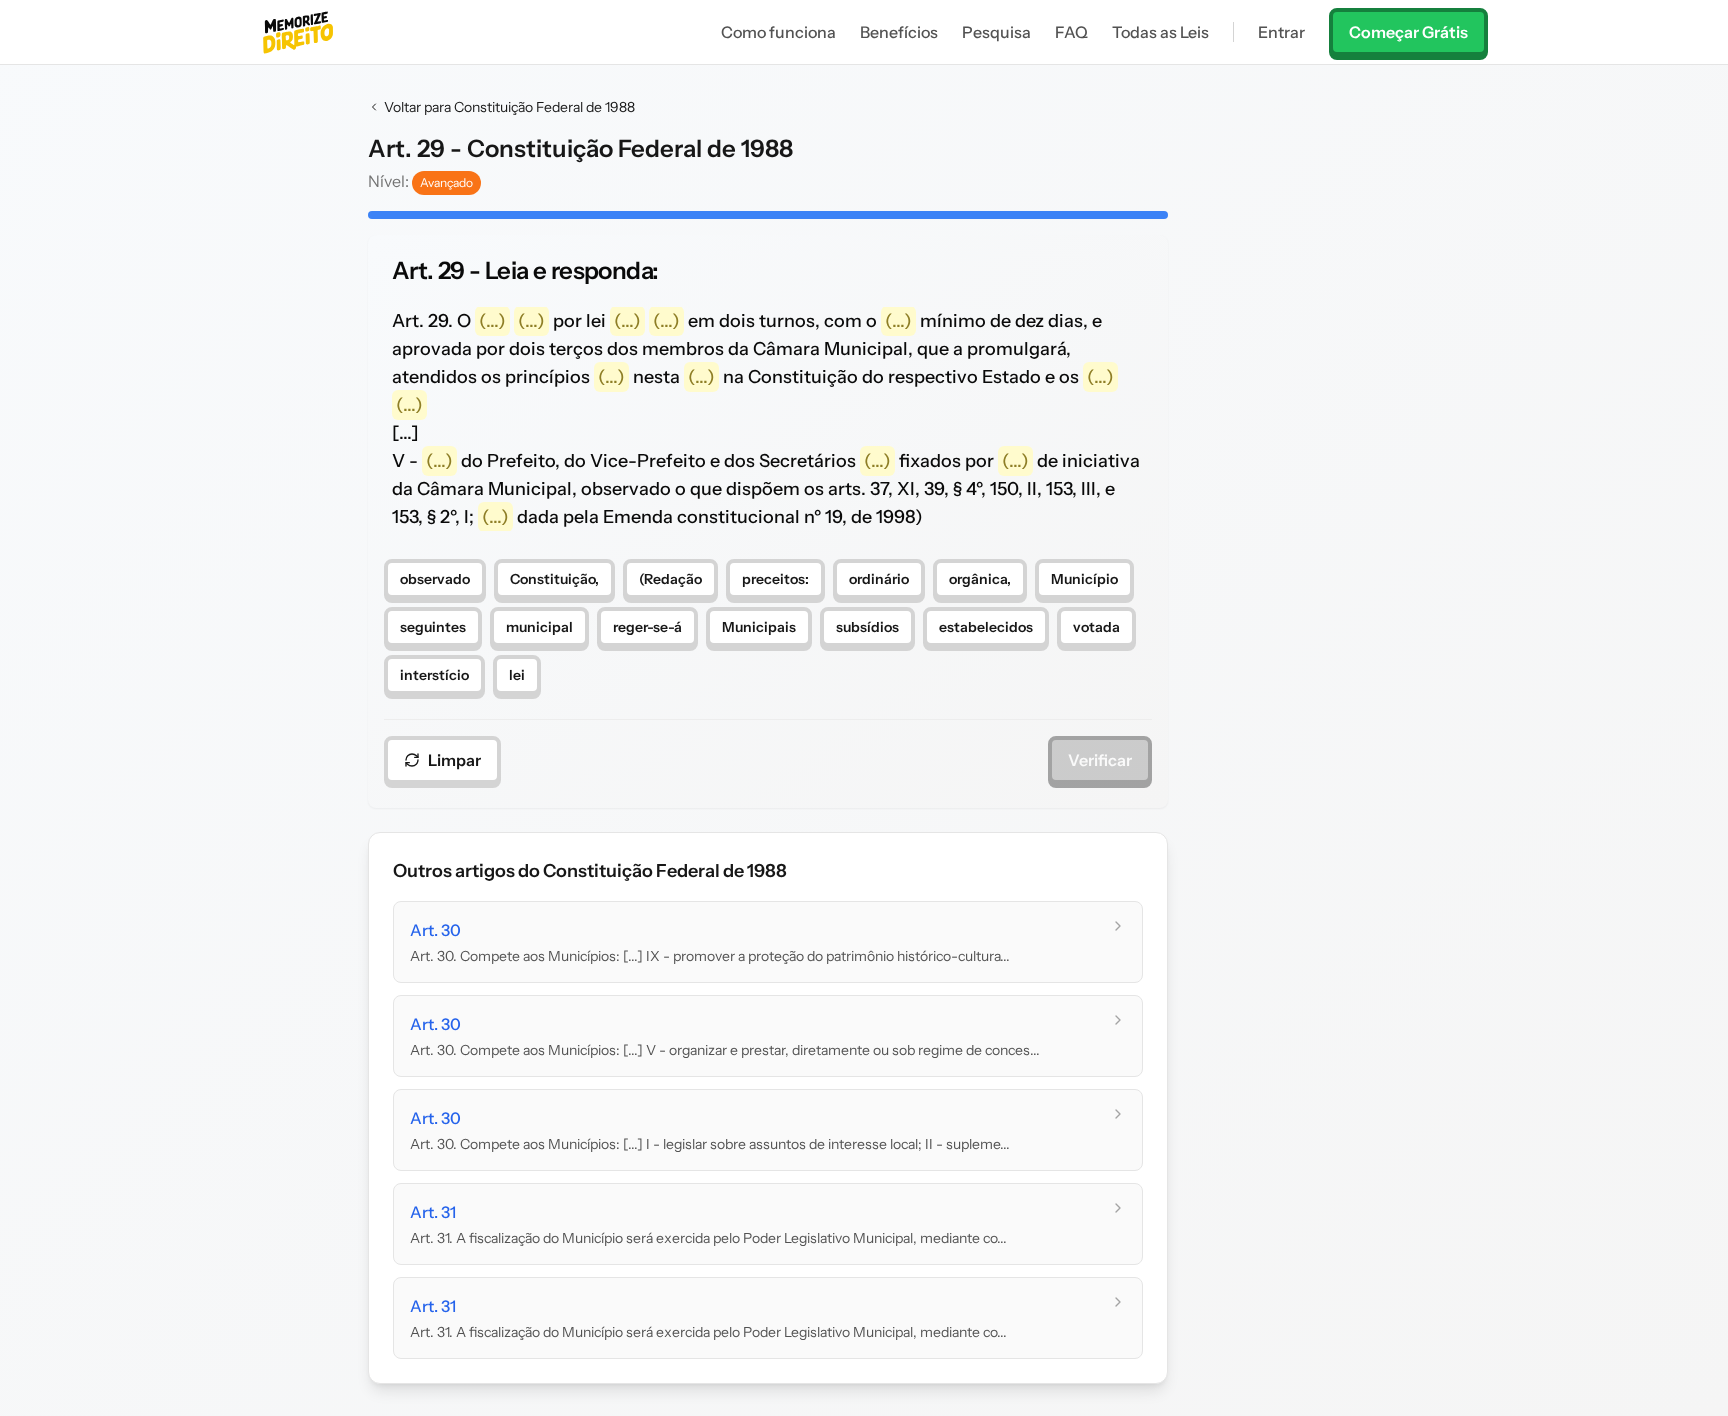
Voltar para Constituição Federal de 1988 (509, 107)
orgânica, (980, 579)
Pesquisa (996, 32)
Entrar (1281, 32)
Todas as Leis (1160, 32)
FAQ (1071, 32)
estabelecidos (986, 627)
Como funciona (778, 32)
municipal (539, 627)
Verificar (1100, 760)
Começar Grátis (1408, 32)
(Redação (670, 579)
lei (517, 675)
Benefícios (899, 32)
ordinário (879, 579)
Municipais (759, 627)
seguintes (433, 627)
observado (435, 579)
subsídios (867, 627)
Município (1084, 579)
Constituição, (554, 579)
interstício (434, 675)
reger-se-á (647, 627)
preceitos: (775, 579)
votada (1096, 627)
